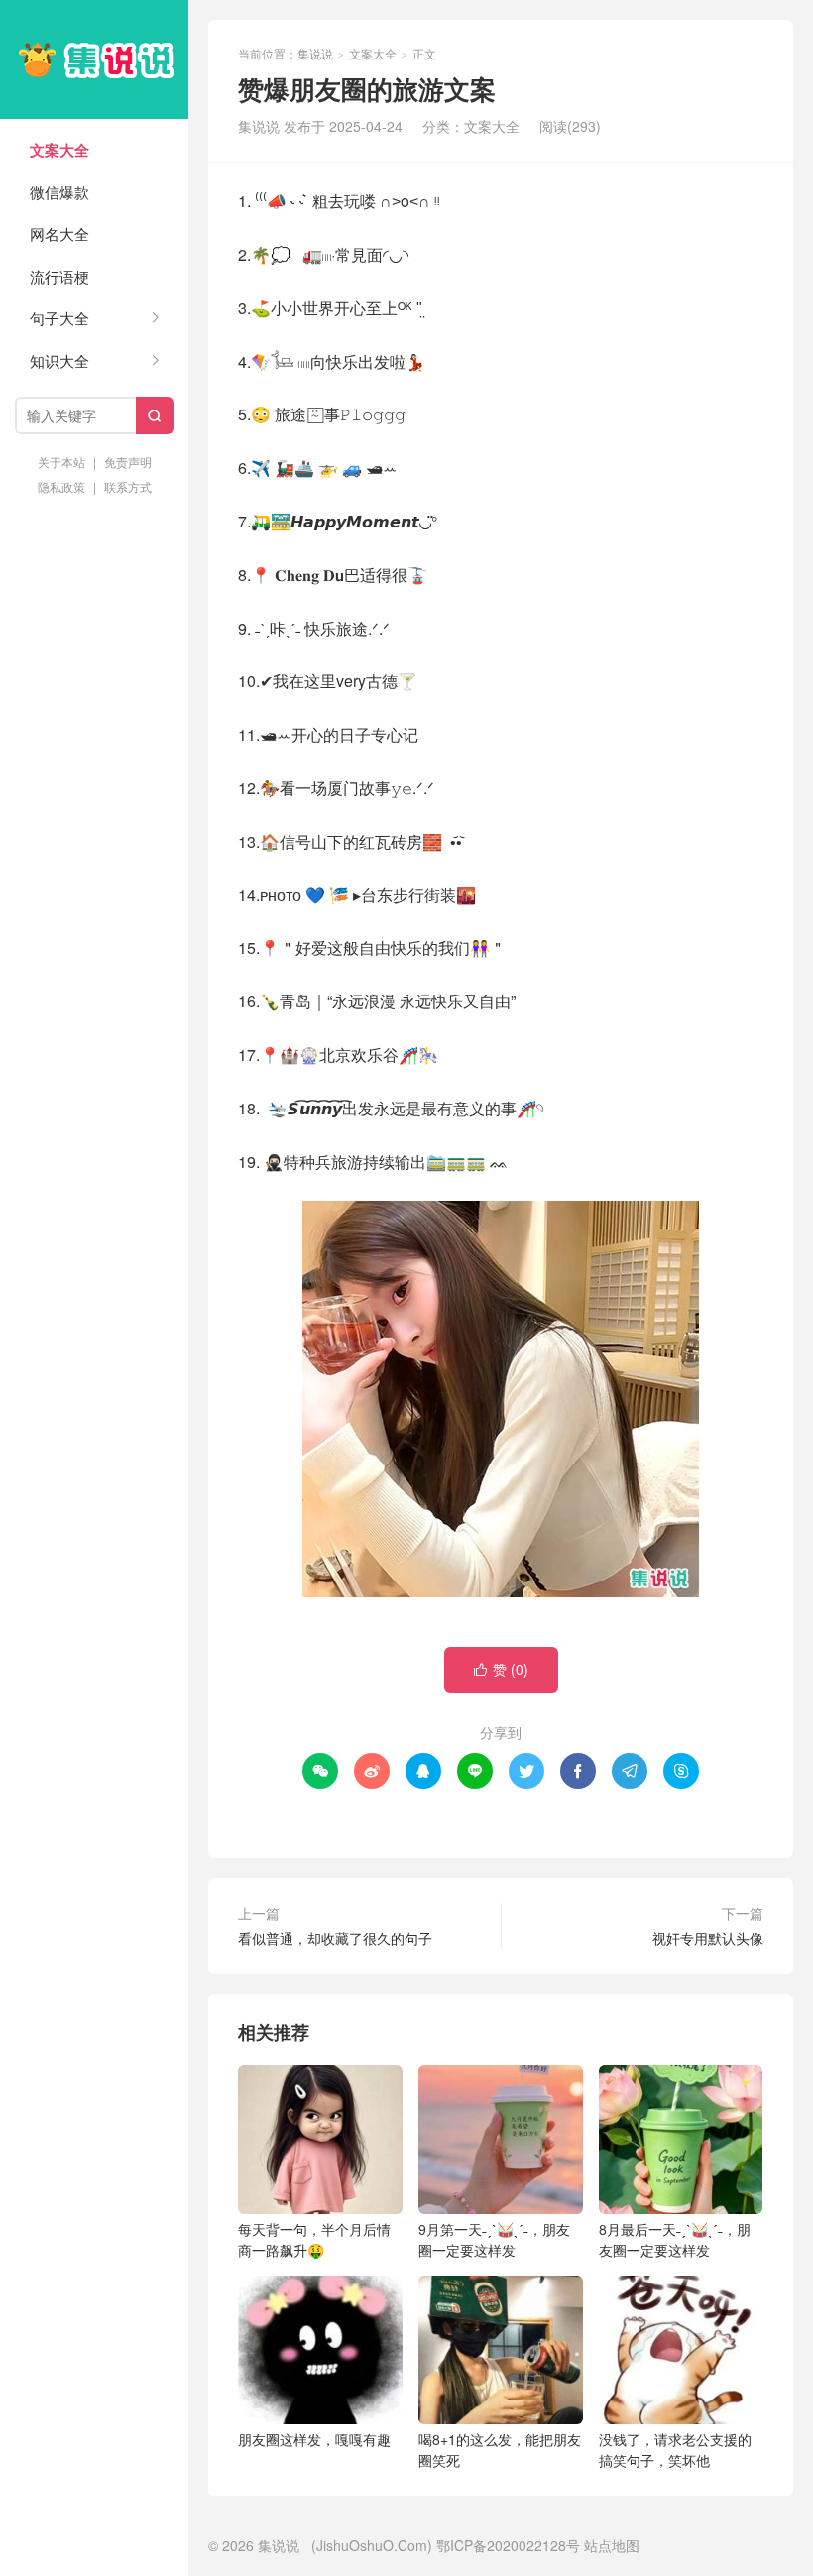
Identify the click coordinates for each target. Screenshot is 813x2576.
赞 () (501, 1669)
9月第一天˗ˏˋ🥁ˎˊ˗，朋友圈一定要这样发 (494, 2239)
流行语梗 (59, 276)
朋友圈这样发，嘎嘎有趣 (314, 2439)
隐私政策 (61, 486)
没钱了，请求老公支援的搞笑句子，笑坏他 (675, 2450)
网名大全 (59, 234)
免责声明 (128, 462)
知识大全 (59, 360)
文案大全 (59, 150)
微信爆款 (59, 192)
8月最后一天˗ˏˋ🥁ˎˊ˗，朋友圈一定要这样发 (675, 2239)
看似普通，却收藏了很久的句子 (335, 1938)
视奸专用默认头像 (708, 1938)
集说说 (94, 59)
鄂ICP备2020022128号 (508, 2545)
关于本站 (61, 462)
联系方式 (128, 486)
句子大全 (59, 318)
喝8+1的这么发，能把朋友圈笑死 (500, 2450)
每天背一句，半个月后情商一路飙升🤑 (314, 2239)
